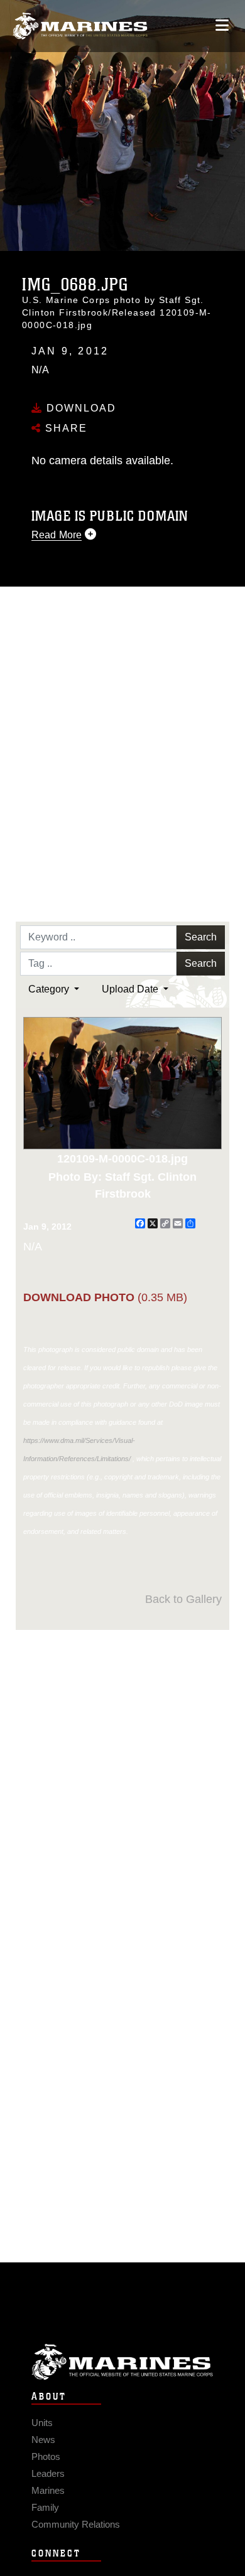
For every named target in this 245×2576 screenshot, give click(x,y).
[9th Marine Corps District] (80, 26)
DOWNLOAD (79, 408)
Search (201, 937)
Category (50, 989)
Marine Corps (122, 2362)
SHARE (64, 428)
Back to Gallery (183, 1599)
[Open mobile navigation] (222, 25)
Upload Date (131, 989)
